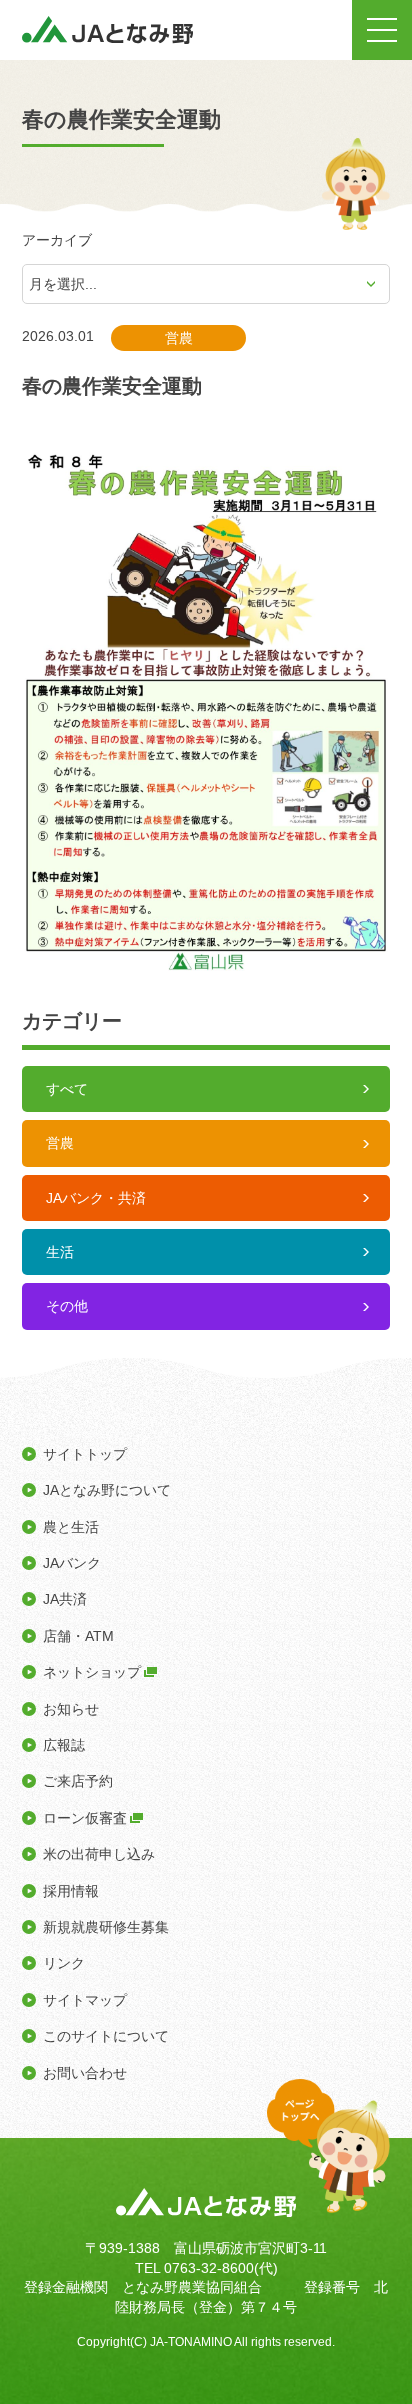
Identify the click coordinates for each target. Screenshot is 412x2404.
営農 (60, 1143)
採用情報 (71, 1891)
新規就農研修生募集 (106, 1927)
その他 (67, 1306)
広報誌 (64, 1745)
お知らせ (71, 1709)
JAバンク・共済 (96, 1198)
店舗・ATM (78, 1636)
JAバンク (72, 1563)
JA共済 (65, 1599)
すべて (67, 1089)
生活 (60, 1252)
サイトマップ (85, 2000)
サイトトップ (85, 1454)
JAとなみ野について (107, 1490)
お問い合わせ (85, 2073)
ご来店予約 (78, 1781)
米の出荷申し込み (99, 1854)
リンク (64, 1963)
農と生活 (71, 1527)
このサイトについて (106, 2036)
